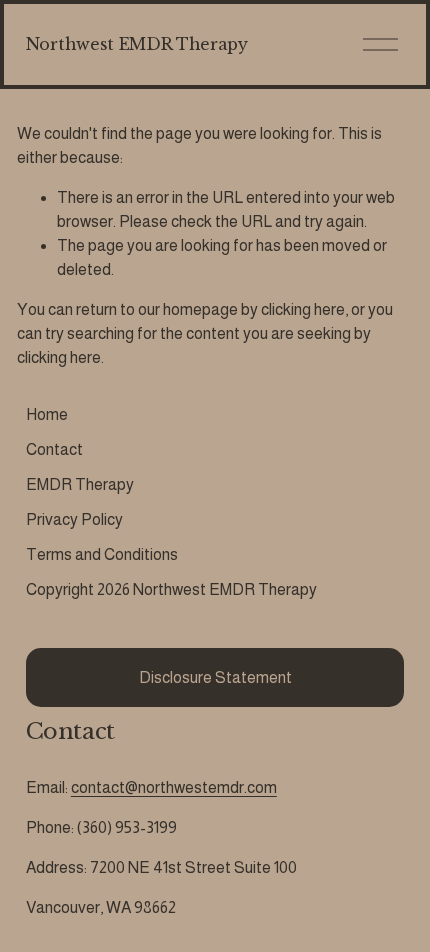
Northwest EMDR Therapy (137, 44)
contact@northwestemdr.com (174, 787)
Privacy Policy (74, 519)
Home (47, 414)
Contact (54, 449)
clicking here (303, 309)
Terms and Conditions (102, 554)
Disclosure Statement (215, 677)
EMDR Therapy (80, 484)
